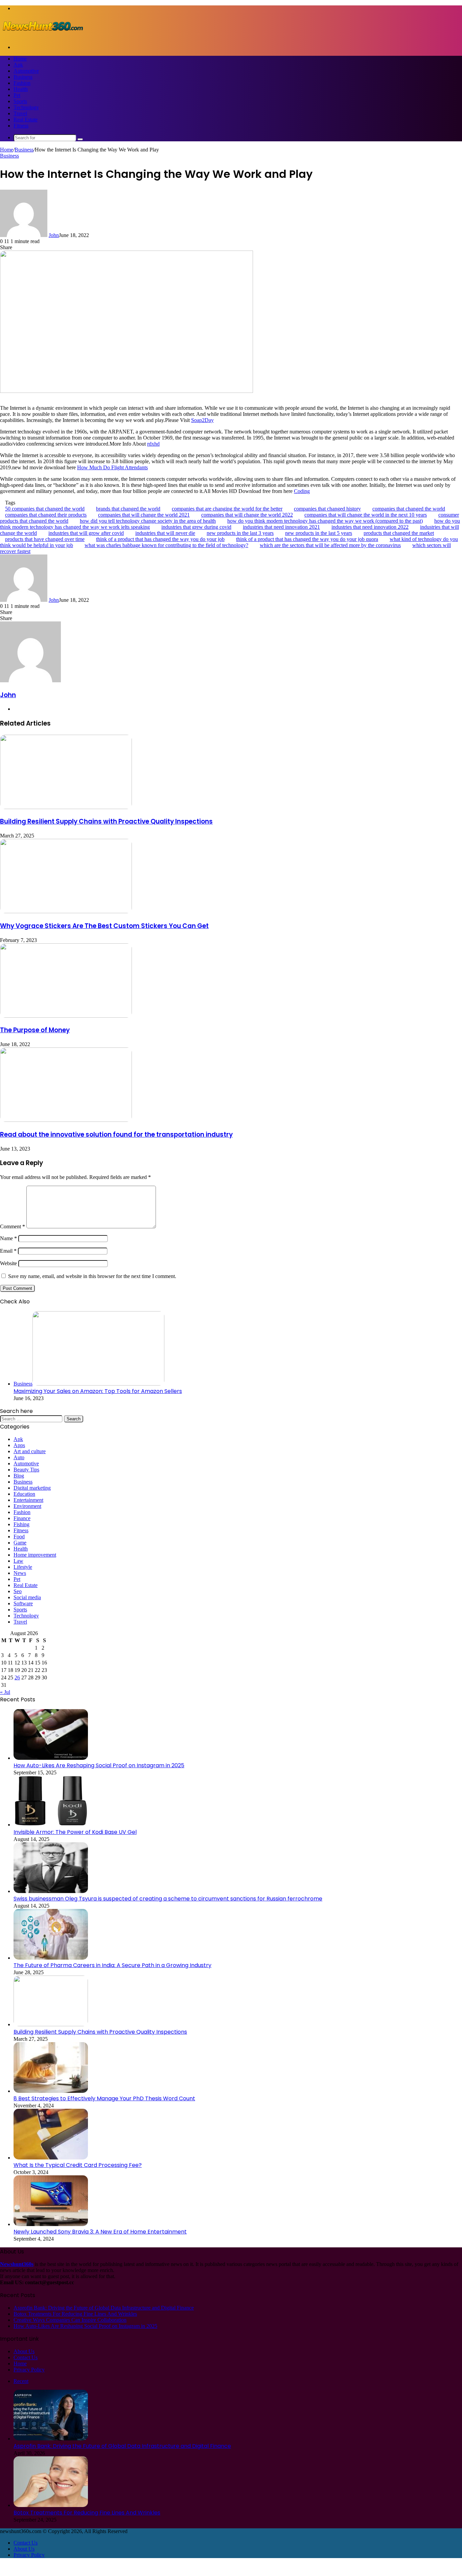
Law (18, 1561)
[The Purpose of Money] (66, 1016)
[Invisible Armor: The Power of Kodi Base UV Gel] (51, 1825)
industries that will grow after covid (86, 533)
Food (19, 1537)
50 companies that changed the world (45, 509)
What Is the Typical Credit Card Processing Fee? (78, 2165)
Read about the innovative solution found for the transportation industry (116, 1135)
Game (20, 1543)
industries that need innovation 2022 (370, 527)
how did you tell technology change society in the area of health (148, 521)
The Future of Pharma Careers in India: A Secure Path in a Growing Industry (112, 1965)
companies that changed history (327, 509)
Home (20, 59)
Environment (27, 1506)
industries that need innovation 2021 (281, 527)
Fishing (21, 1524)
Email (8, 1251)
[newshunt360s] (42, 36)
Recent (21, 2381)
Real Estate (26, 120)
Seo (18, 1591)
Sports (20, 101)
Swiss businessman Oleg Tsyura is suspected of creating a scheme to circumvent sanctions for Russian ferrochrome (168, 1899)
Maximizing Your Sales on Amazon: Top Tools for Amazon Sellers (98, 1391)
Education (24, 1494)
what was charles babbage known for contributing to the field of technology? (166, 545)
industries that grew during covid (196, 527)
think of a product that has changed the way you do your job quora (307, 539)
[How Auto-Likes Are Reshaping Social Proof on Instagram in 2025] (51, 1758)
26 (17, 1677)
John (54, 235)
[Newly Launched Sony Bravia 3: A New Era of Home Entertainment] (51, 2224)
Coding (302, 491)
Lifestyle (23, 1567)
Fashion (22, 83)
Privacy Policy (29, 2370)
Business (23, 77)
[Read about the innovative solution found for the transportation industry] (66, 1120)
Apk (18, 65)
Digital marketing (32, 1488)
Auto (19, 1457)
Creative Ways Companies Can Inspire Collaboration (70, 2320)
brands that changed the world (128, 509)
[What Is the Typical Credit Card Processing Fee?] (51, 2158)
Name (8, 1238)
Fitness (21, 126)
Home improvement (35, 1555)
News (20, 1573)
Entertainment (28, 1500)
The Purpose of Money (35, 1030)
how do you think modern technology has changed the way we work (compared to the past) (325, 521)
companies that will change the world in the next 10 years (366, 515)
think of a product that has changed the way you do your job (160, 539)
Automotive (26, 71)
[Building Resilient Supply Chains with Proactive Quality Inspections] (66, 807)
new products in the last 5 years (319, 533)
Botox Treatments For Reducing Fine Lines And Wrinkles (75, 2314)
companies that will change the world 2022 (247, 515)
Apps (19, 1445)
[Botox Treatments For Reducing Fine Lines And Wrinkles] (51, 2505)
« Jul (5, 1692)
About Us (24, 2351)
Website (8, 1263)
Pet (17, 95)
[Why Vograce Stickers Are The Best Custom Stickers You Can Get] (66, 911)
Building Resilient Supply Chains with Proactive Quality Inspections (106, 821)
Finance (22, 1518)
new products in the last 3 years (240, 533)
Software (23, 1603)
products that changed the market (399, 533)
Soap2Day (202, 420)
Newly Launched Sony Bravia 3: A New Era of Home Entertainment (100, 2232)
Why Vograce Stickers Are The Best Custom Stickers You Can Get (104, 926)
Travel (20, 113)
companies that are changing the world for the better (227, 509)
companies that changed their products (46, 515)
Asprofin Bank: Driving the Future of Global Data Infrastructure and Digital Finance (104, 2308)
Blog (19, 1476)
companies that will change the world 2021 (144, 515)
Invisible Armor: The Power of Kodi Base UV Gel (75, 1832)
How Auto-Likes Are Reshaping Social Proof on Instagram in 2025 (99, 1765)
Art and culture (30, 1451)
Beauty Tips (26, 1470)
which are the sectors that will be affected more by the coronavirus (330, 545)
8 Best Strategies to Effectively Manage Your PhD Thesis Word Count (104, 2098)
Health (21, 89)
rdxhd (153, 444)
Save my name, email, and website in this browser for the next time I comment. (92, 1276)
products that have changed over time (45, 539)
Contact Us (26, 2357)
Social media (27, 1597)
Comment (13, 1226)
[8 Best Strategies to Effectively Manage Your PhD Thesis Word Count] (51, 2091)
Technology (26, 107)
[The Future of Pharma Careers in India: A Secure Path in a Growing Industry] (51, 1958)
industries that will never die (165, 533)
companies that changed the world (409, 509)
